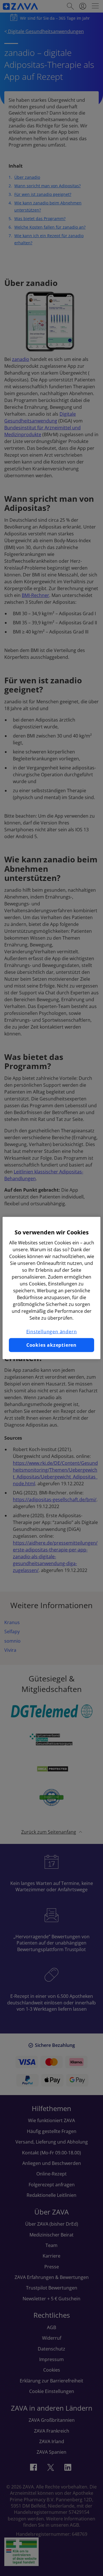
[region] (51, 1288)
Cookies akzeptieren (51, 1345)
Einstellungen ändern (52, 1332)
